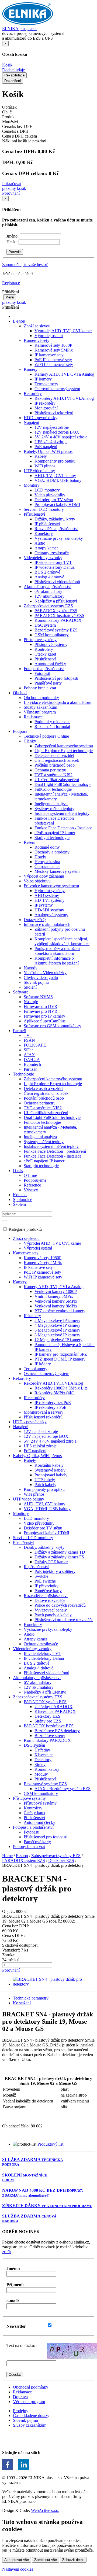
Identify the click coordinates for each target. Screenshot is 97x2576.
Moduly (41, 1774)
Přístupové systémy (51, 644)
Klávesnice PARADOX (55, 1711)
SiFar (28, 1050)
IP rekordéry (45, 403)
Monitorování (46, 408)
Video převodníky (50, 495)
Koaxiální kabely (49, 1465)
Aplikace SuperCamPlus (45, 1021)
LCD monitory (47, 490)
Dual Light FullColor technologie (63, 784)
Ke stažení (22, 2003)
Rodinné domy (47, 847)
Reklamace (22, 2392)
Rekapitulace (14, 75)
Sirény (40, 1764)
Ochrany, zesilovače (52, 553)
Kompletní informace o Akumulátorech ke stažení (57, 961)
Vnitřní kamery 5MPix (54, 1296)
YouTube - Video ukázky (45, 973)
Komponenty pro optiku (55, 461)
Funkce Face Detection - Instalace (63, 828)
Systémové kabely (50, 1470)
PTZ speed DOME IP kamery (60, 1359)
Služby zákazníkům (40, 707)
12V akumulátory (49, 596)
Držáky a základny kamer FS (59, 1557)
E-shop (22, 1856)
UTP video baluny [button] (39, 471)
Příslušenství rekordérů (54, 413)
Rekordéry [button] (33, 393)
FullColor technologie (53, 789)
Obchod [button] (20, 693)
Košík (7, 65)
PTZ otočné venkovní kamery (60, 1311)
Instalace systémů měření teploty (62, 813)
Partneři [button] (20, 1031)
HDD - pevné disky (41, 418)
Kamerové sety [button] (37, 340)
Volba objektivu (37, 881)
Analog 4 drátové (49, 577)
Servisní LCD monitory (44, 509)
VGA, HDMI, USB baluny (58, 480)
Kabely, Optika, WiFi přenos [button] (48, 451)
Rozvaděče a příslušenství (56, 529)
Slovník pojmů (36, 982)
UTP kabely (45, 1480)
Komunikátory (47, 1769)
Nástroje (31, 1002)
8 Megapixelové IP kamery (57, 1335)
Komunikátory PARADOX (58, 620)
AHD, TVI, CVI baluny (55, 476)
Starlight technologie (52, 838)
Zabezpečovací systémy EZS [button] (48, 606)
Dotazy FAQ (35, 920)
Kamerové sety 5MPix (54, 350)
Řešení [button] (30, 842)
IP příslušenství (47, 524)
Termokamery (46, 384)
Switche (41, 1576)
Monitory (21, 1514)
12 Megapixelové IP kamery (58, 1340)
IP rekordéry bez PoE (53, 1402)
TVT (28, 1035)
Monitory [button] (32, 485)
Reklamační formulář (52, 727)
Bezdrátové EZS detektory (57, 1731)
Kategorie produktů (25, 1229)
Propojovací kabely (51, 1475)
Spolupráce (22, 1200)
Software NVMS (38, 997)
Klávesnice (44, 1755)
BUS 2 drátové (47, 572)
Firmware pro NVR (41, 1011)
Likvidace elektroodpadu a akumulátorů (58, 702)
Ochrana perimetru (50, 770)
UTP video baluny (29, 1499)
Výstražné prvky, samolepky (59, 538)
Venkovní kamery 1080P (56, 1291)
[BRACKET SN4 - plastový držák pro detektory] (54, 1984)
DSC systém (45, 625)
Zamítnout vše (46, 2560)
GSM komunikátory (52, 635)
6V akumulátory (48, 591)
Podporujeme (35, 1180)
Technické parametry (31, 1998)
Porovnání (11, 193)
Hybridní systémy (50, 891)
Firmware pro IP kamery (44, 1016)
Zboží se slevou (26, 1238)
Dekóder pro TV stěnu (54, 500)
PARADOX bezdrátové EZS (59, 616)
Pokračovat (12, 184)
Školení (30, 987)
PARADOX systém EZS (56, 611)
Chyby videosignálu (41, 977)
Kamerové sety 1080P (53, 345)
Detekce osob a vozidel (54, 755)
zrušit (7, 2252)
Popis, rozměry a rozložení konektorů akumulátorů (57, 951)
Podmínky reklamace (52, 722)
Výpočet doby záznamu (44, 876)
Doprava (20, 2397)
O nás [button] (18, 1171)
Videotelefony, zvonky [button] (43, 558)
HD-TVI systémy (49, 900)
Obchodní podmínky (41, 698)
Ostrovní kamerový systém (57, 389)
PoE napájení (46, 447)
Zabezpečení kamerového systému (64, 746)
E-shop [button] (19, 321)
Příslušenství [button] (34, 514)
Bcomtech (32, 1064)
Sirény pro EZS (48, 1721)
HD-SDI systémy (49, 910)
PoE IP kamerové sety (53, 360)
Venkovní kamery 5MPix (56, 1301)
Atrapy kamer (46, 548)
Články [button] (30, 741)
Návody (31, 968)
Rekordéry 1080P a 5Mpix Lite (61, 1388)
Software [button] (21, 992)
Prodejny (21, 2411)
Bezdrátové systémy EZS (56, 630)
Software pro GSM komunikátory (52, 1026)
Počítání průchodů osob (55, 765)
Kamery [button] (31, 369)
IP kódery (43, 1364)
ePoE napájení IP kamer (55, 833)
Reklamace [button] (33, 717)
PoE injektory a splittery (55, 1571)
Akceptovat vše (17, 2560)
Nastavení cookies (18, 2569)
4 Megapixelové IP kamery (57, 1325)
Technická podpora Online (46, 736)
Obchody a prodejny (52, 852)
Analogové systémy (51, 915)
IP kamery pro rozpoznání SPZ (61, 1354)
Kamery (20, 1282)
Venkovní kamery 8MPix (56, 1306)
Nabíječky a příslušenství (56, 601)
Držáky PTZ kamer (51, 1562)
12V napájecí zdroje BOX (57, 432)
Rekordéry (22, 1378)
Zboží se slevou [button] (37, 326)
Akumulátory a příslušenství (37, 1678)
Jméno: (13, 236)
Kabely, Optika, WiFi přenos (37, 1456)
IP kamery (43, 379)
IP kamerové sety (49, 355)
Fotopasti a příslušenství (33, 1827)
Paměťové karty (48, 683)
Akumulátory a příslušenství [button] (48, 587)
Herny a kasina (47, 862)
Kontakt (20, 1195)
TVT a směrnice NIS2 (53, 775)
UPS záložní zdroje (51, 442)
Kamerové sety (26, 1253)
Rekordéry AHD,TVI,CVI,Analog (64, 398)
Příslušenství (45, 659)
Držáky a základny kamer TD (60, 1552)
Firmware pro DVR (41, 1006)
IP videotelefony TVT (53, 562)
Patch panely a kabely (53, 1615)
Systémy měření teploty (54, 809)
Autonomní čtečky (50, 664)
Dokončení (13, 81)
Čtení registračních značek (57, 760)
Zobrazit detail (73, 2560)
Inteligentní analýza (51, 804)
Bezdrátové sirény (50, 1736)
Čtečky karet (45, 654)
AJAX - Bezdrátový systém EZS (63, 1789)
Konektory (44, 533)
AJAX (29, 1055)
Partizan (31, 1069)
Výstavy (31, 1190)
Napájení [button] (31, 422)
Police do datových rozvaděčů (60, 1605)
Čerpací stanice (47, 866)
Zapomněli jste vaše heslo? (25, 265)
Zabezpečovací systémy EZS (38, 1697)
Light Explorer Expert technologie (64, 751)
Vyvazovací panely (51, 1610)
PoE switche (45, 1581)
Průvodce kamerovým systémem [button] (51, 886)
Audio (40, 543)
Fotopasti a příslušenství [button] (44, 669)
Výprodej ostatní (49, 336)
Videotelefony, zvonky (32, 1649)
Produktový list (50, 2144)
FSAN (29, 1040)
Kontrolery (44, 649)
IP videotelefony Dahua (55, 567)
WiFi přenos (45, 466)
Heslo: (12, 242)
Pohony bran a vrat (40, 688)
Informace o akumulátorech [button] (47, 924)
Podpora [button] (20, 731)
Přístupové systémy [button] (40, 640)
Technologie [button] (23, 1074)
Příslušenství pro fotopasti (56, 678)
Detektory (43, 1760)
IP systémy (44, 905)
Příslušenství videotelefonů (57, 582)
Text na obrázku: (21, 2346)
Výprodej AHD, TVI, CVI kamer (63, 331)
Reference (32, 1185)
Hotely (40, 857)
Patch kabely (45, 1485)
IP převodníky (46, 1586)
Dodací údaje (13, 70)
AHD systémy (47, 895)
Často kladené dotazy (31, 2416)
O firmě (30, 1175)
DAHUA (32, 1060)
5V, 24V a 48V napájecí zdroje (61, 437)
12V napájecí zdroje (52, 427)
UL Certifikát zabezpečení (57, 780)
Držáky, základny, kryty (55, 519)
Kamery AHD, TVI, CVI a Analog (64, 374)
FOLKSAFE (35, 1045)
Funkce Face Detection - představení (55, 1151)
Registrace (11, 283)
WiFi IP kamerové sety (54, 365)
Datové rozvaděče (50, 1600)
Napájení (21, 1427)
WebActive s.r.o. (45, 2510)
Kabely (41, 456)
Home (7, 1856)
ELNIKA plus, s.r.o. (19, 29)
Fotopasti (42, 673)
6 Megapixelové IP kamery (57, 1330)
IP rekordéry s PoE (51, 1407)
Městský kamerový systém (57, 871)
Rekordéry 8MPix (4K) (54, 1393)
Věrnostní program (40, 712)
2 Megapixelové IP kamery (57, 1320)
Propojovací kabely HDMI (57, 505)
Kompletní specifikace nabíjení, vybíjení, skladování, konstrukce (62, 941)
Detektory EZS (47, 1716)
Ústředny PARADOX (53, 1707)
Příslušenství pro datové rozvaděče (64, 1620)
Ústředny (42, 1750)
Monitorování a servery (44, 1412)
